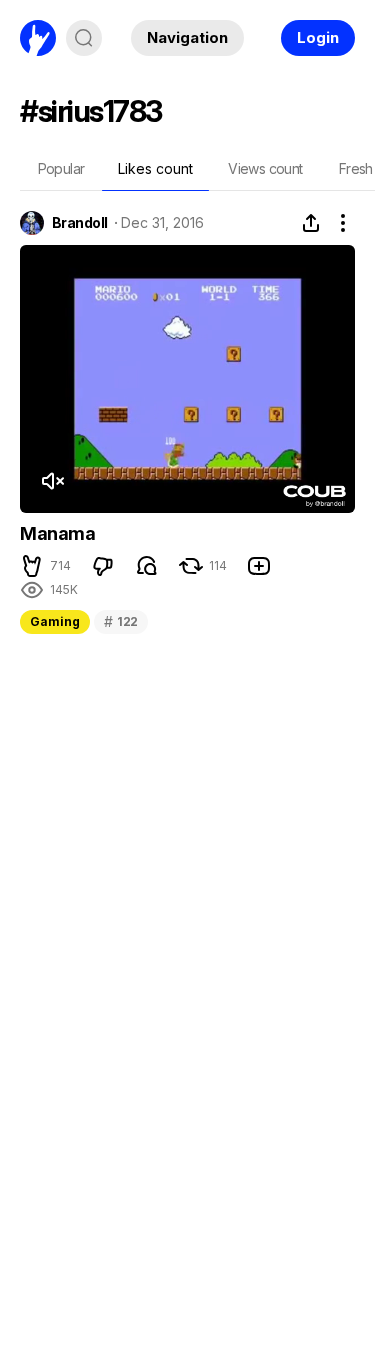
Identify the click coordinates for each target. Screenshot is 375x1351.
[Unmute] (52, 481)
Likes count (155, 168)
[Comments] (147, 566)
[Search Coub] (84, 38)
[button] (32, 566)
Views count (265, 168)
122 (121, 621)
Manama (58, 533)
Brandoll (80, 223)
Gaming (55, 621)
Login (318, 37)
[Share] (311, 223)
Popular (61, 168)
